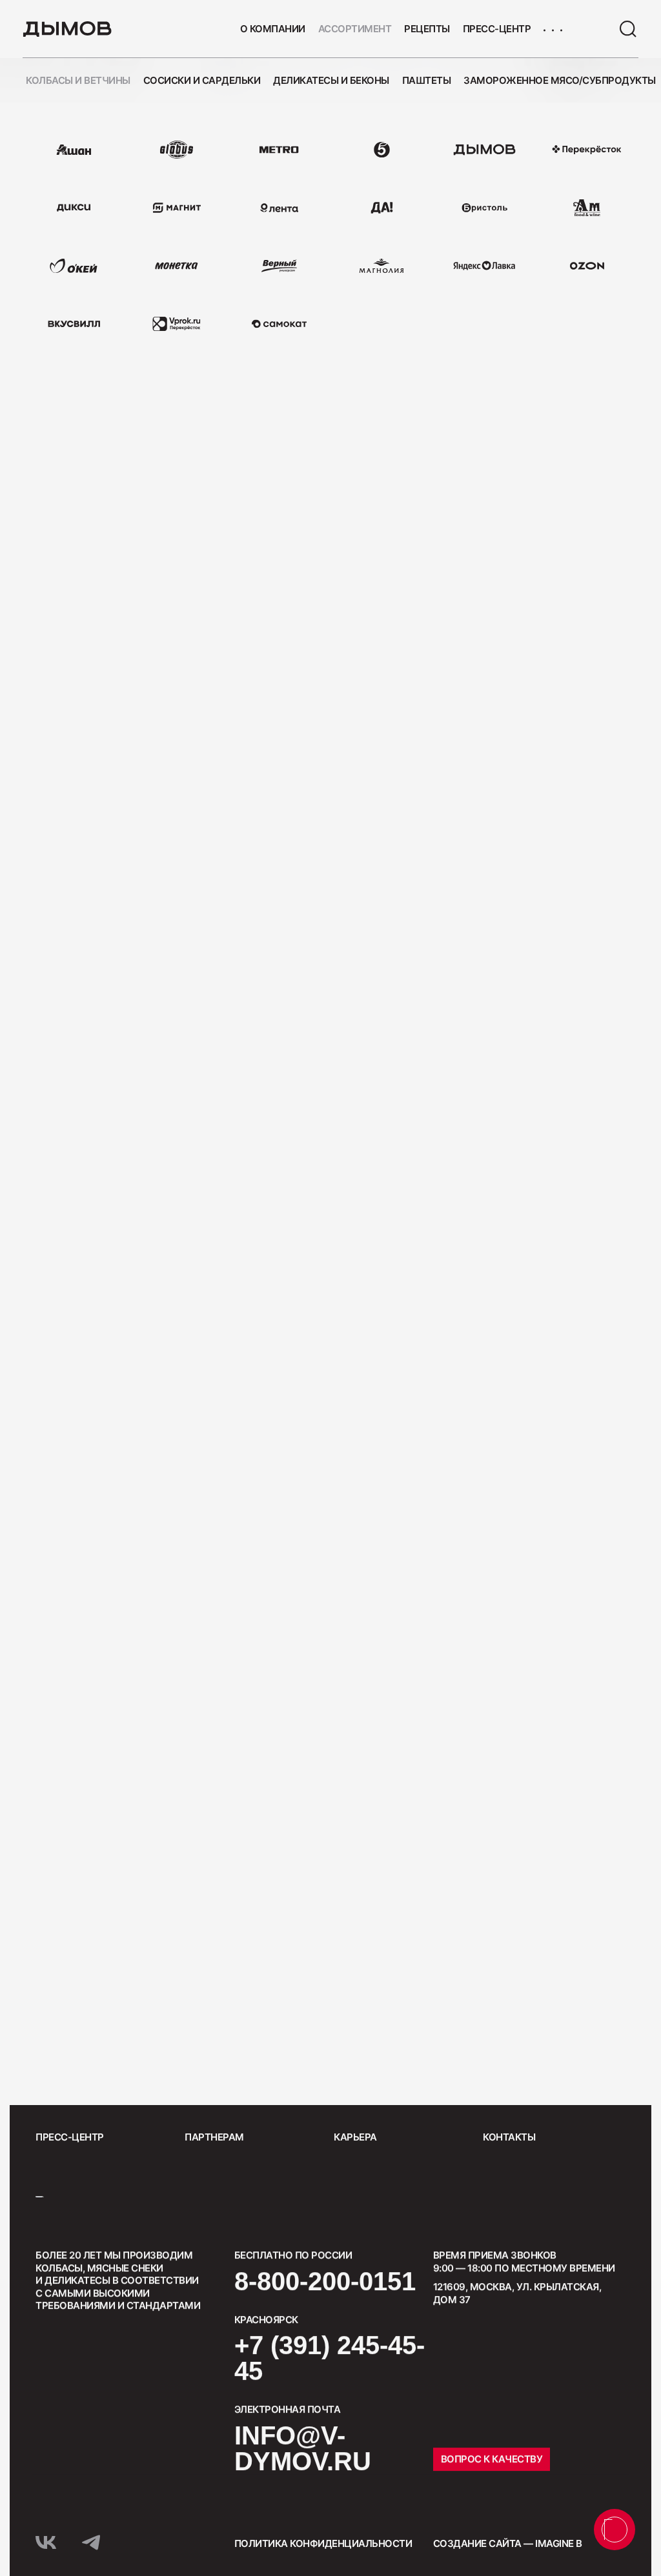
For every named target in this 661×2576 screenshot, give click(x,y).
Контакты (509, 2137)
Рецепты (427, 29)
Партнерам (214, 2137)
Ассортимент (355, 29)
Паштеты (427, 80)
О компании (273, 29)
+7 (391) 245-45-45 (330, 2358)
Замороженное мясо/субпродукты (560, 80)
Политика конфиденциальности (323, 2543)
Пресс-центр (497, 29)
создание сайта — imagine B (508, 2543)
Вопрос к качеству (492, 2459)
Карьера (355, 2137)
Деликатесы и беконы (331, 80)
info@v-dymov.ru (303, 2448)
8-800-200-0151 (325, 2281)
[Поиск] (628, 29)
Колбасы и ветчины (78, 80)
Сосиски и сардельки (202, 80)
